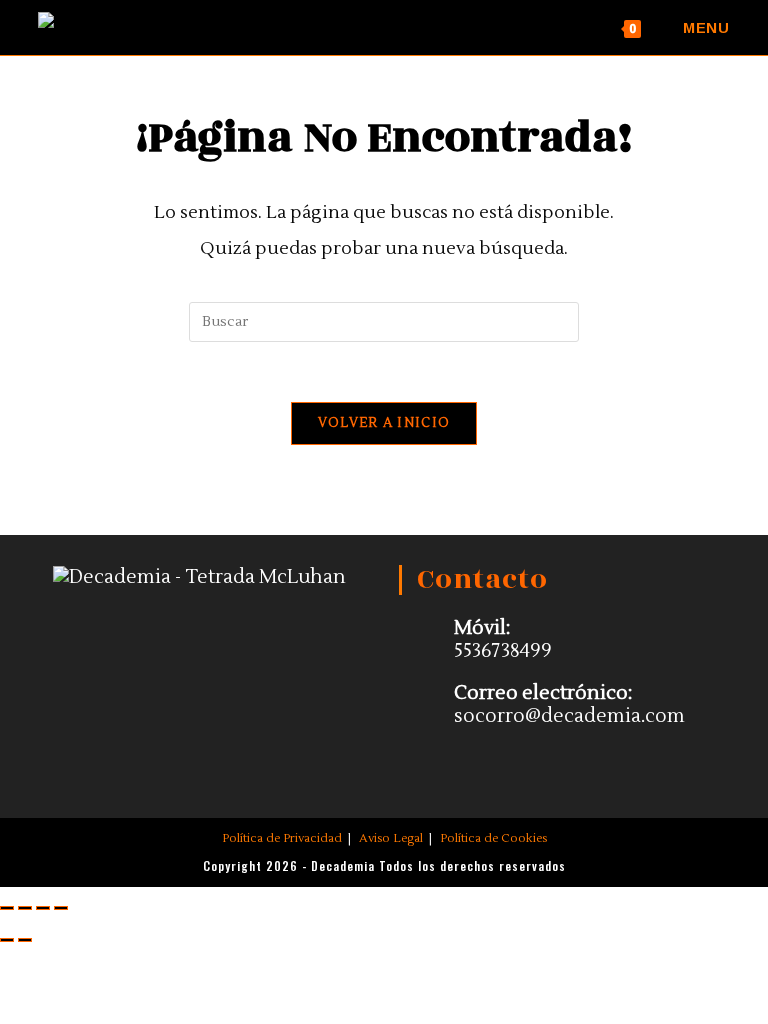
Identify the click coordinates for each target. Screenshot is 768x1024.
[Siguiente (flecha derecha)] (25, 940)
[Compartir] (43, 908)
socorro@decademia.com (569, 716)
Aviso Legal (391, 838)
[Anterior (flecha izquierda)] (7, 940)
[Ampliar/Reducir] (7, 908)
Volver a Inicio (384, 423)
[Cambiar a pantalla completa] (25, 908)
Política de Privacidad (282, 838)
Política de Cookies (493, 838)
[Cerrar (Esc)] (61, 908)
